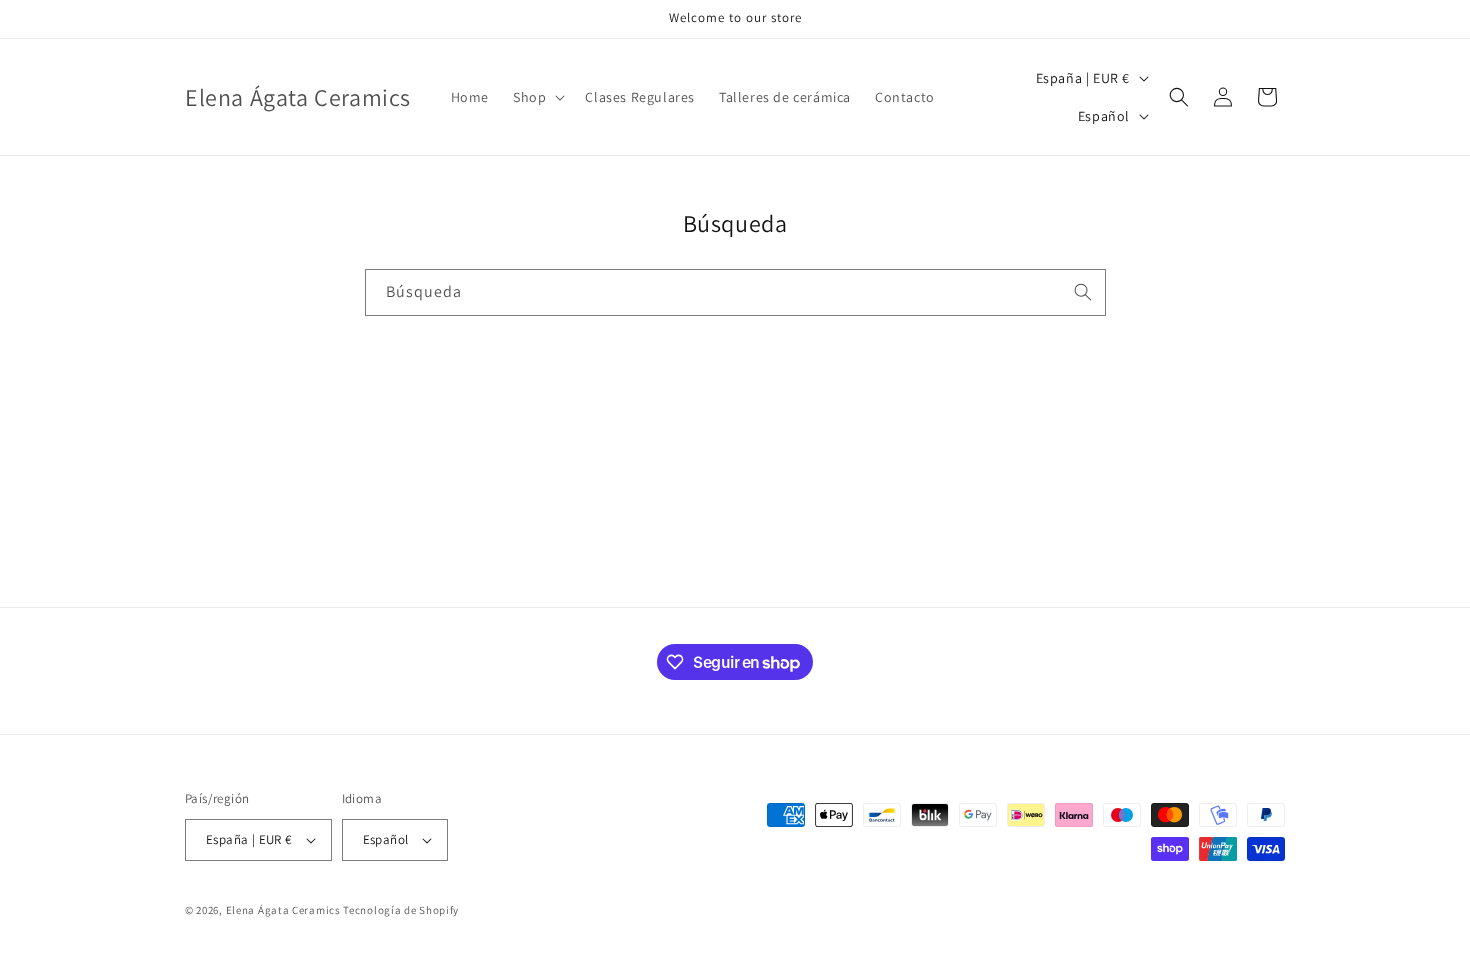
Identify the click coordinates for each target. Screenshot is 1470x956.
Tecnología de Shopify (401, 910)
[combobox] (735, 292)
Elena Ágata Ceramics (283, 910)
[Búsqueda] (1083, 292)
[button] (537, 97)
